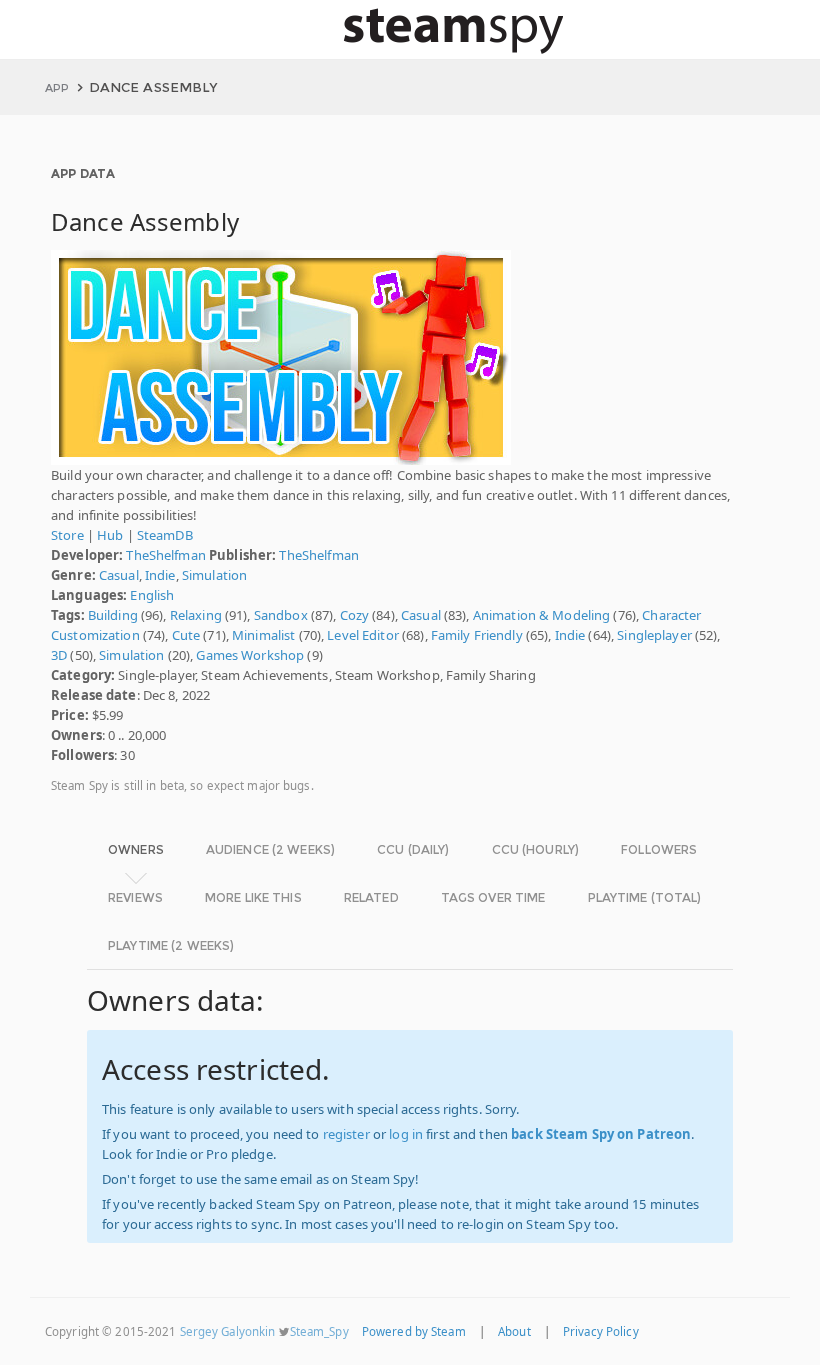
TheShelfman (165, 555)
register (346, 1134)
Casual (119, 575)
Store (67, 535)
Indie (160, 575)
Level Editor (363, 635)
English (152, 595)
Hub (110, 535)
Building (113, 615)
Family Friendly (477, 635)
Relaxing (196, 615)
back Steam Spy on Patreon (601, 1134)
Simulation (214, 575)
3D (59, 655)
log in (406, 1134)
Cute (186, 635)
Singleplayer (654, 635)
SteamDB (165, 535)
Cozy (355, 615)
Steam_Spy (319, 1331)
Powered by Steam (414, 1331)
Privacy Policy (601, 1331)
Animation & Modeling (542, 615)
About (514, 1331)
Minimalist (263, 635)
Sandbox (281, 615)
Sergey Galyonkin (228, 1331)
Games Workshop (250, 655)
